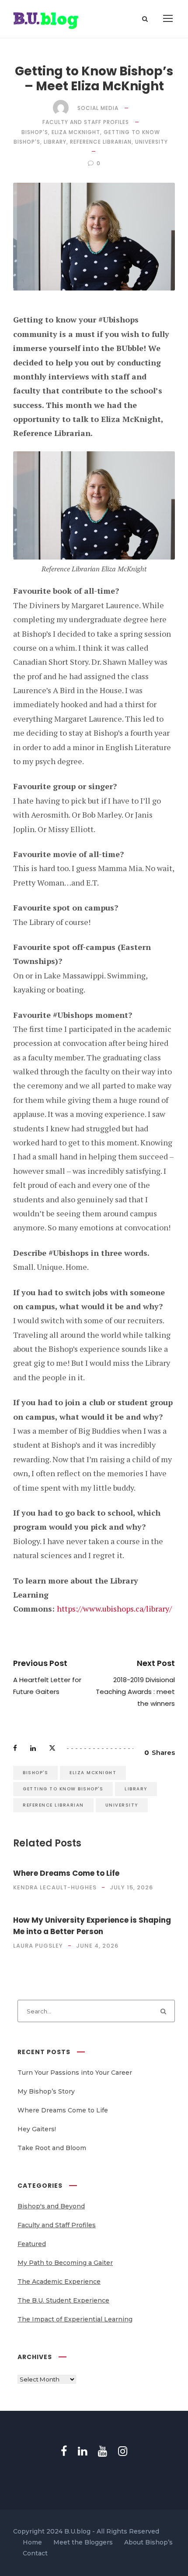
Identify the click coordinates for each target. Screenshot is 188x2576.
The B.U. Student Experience (63, 2300)
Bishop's (35, 132)
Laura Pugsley (38, 1946)
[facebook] (64, 2451)
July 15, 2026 (131, 1887)
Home (32, 2543)
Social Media (98, 108)
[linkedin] (82, 2451)
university (151, 142)
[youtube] (103, 2451)
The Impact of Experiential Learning (75, 2319)
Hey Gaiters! (37, 2129)
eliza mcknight (76, 132)
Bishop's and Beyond (51, 2206)
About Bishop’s (148, 2543)
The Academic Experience (59, 2282)
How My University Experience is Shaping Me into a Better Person (92, 1926)
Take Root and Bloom (52, 2148)
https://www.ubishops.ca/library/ (115, 1609)
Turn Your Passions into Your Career (75, 2073)
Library (55, 142)
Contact (35, 2554)
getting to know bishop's (63, 1789)
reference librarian (101, 142)
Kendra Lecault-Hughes (55, 1887)
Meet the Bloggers (83, 2543)
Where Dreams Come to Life (66, 1873)
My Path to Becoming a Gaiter (65, 2263)
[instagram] (123, 2451)
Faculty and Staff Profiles (86, 122)
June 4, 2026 (97, 1946)
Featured (32, 2244)
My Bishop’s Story (46, 2091)
